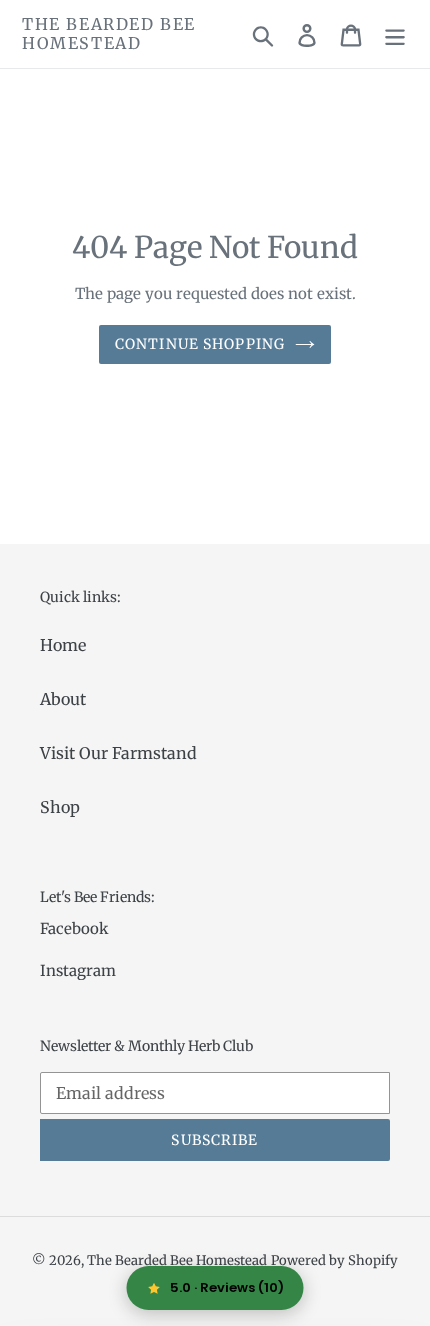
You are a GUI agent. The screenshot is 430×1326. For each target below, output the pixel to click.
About (63, 699)
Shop (60, 807)
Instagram (78, 970)
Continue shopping (200, 344)
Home (63, 645)
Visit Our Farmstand (118, 753)
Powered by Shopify (334, 1260)
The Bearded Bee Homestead (109, 34)
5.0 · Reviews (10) (227, 1287)
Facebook (74, 928)
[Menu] (395, 34)
